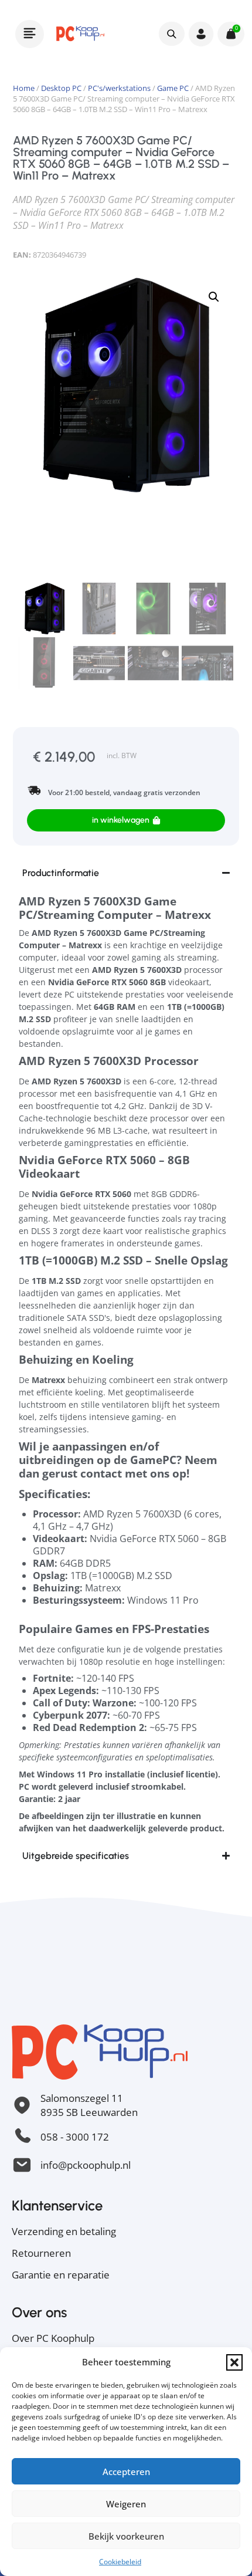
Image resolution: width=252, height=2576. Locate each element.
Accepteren (126, 2472)
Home (24, 88)
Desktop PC (61, 88)
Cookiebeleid (120, 2562)
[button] (234, 2362)
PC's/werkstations (119, 88)
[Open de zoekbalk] (171, 33)
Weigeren (126, 2504)
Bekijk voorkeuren (126, 2536)
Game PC (173, 88)
